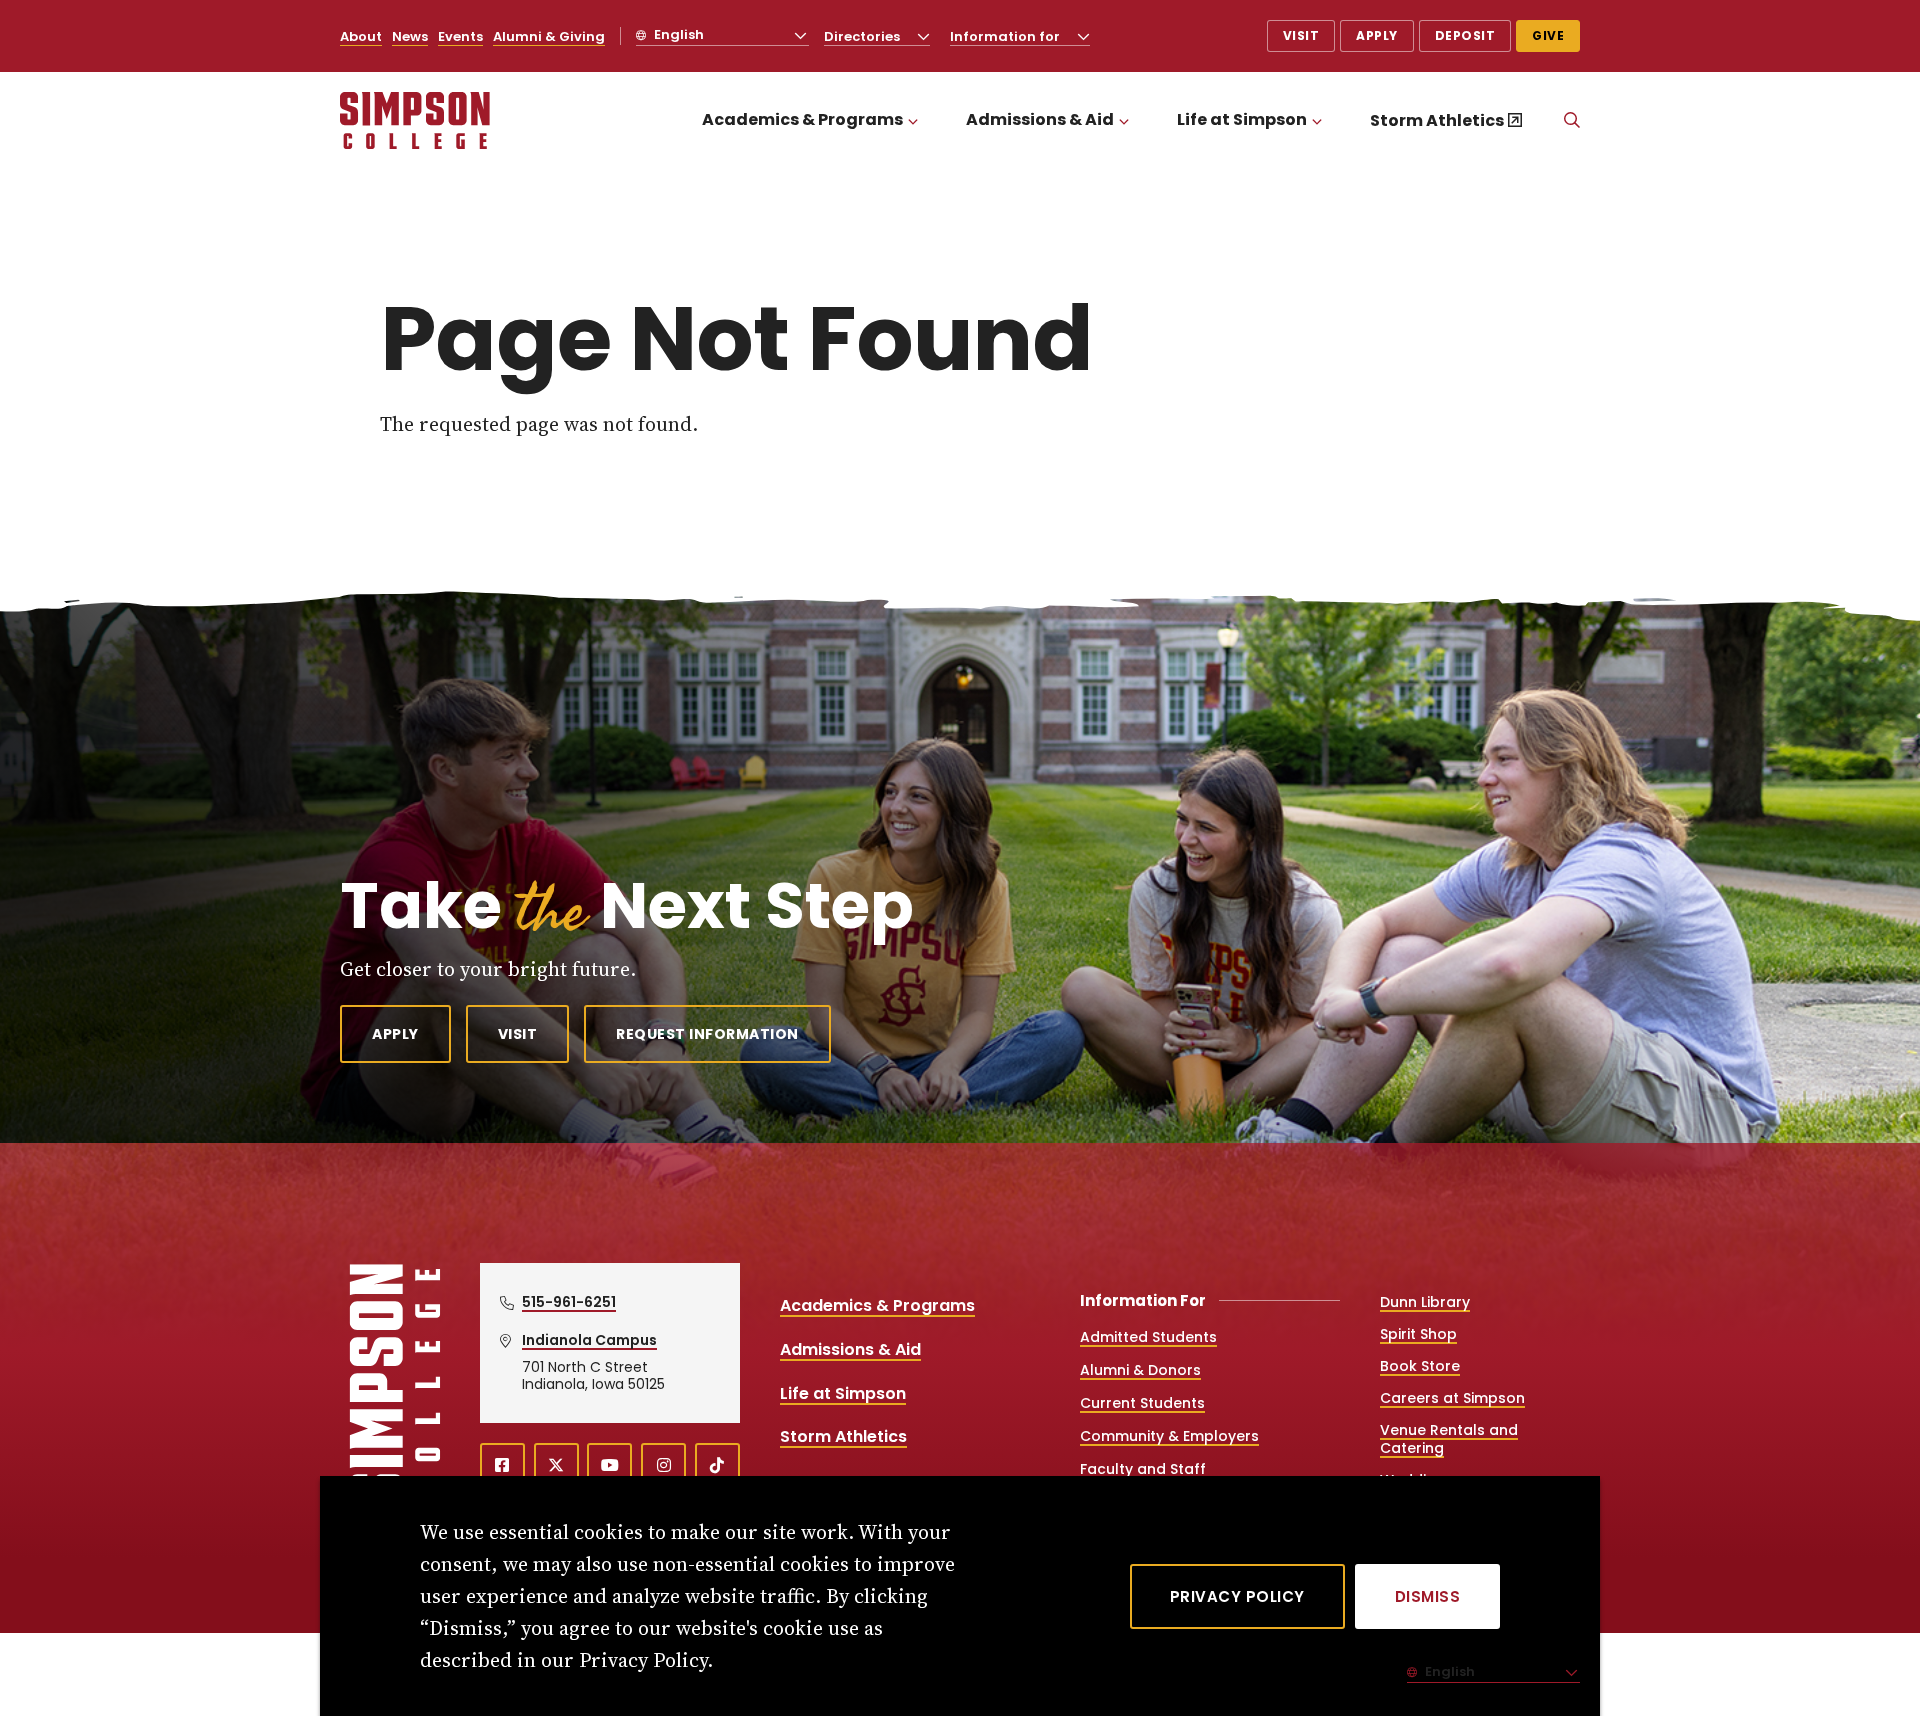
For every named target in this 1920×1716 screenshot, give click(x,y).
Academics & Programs (802, 119)
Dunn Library (1425, 1302)
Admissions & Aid (1040, 119)
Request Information (707, 1034)
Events (460, 36)
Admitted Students (1148, 1337)
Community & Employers (1169, 1436)
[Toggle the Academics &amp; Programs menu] (913, 120)
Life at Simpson (1242, 119)
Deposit (1465, 35)
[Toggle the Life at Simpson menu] (1317, 120)
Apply (1377, 35)
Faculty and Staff (1143, 1469)
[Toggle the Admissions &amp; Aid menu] (1124, 120)
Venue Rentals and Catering (1449, 1439)
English (677, 34)
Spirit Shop (1418, 1334)
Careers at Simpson (1452, 1398)
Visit (1301, 35)
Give (1548, 35)
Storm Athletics (1437, 120)
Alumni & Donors (1140, 1370)
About (361, 36)
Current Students (1142, 1403)
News (410, 36)
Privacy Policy (1237, 1596)
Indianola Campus (589, 1340)
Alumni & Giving (549, 36)
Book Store (1420, 1366)
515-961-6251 (569, 1302)
